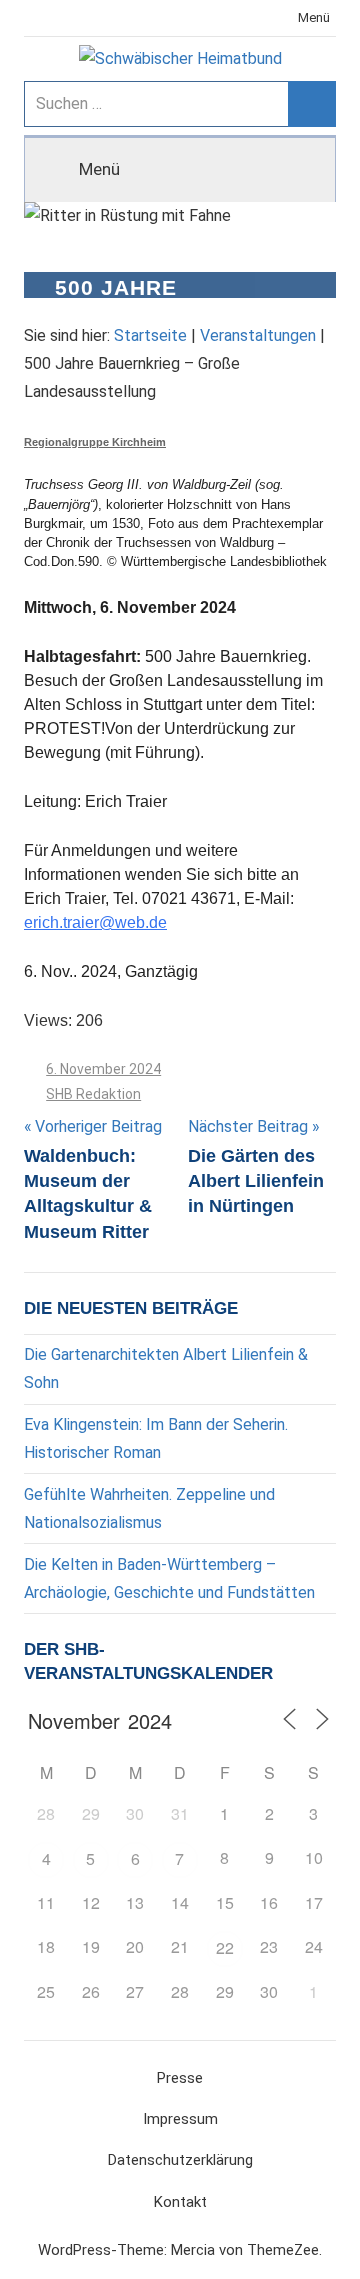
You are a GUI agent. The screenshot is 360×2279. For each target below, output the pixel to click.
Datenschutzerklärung (180, 2160)
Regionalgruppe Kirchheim (95, 442)
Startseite (150, 335)
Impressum (180, 2119)
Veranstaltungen (258, 335)
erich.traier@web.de (95, 922)
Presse (180, 2078)
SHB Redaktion (93, 1094)
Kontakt (180, 2202)
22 (225, 1947)
